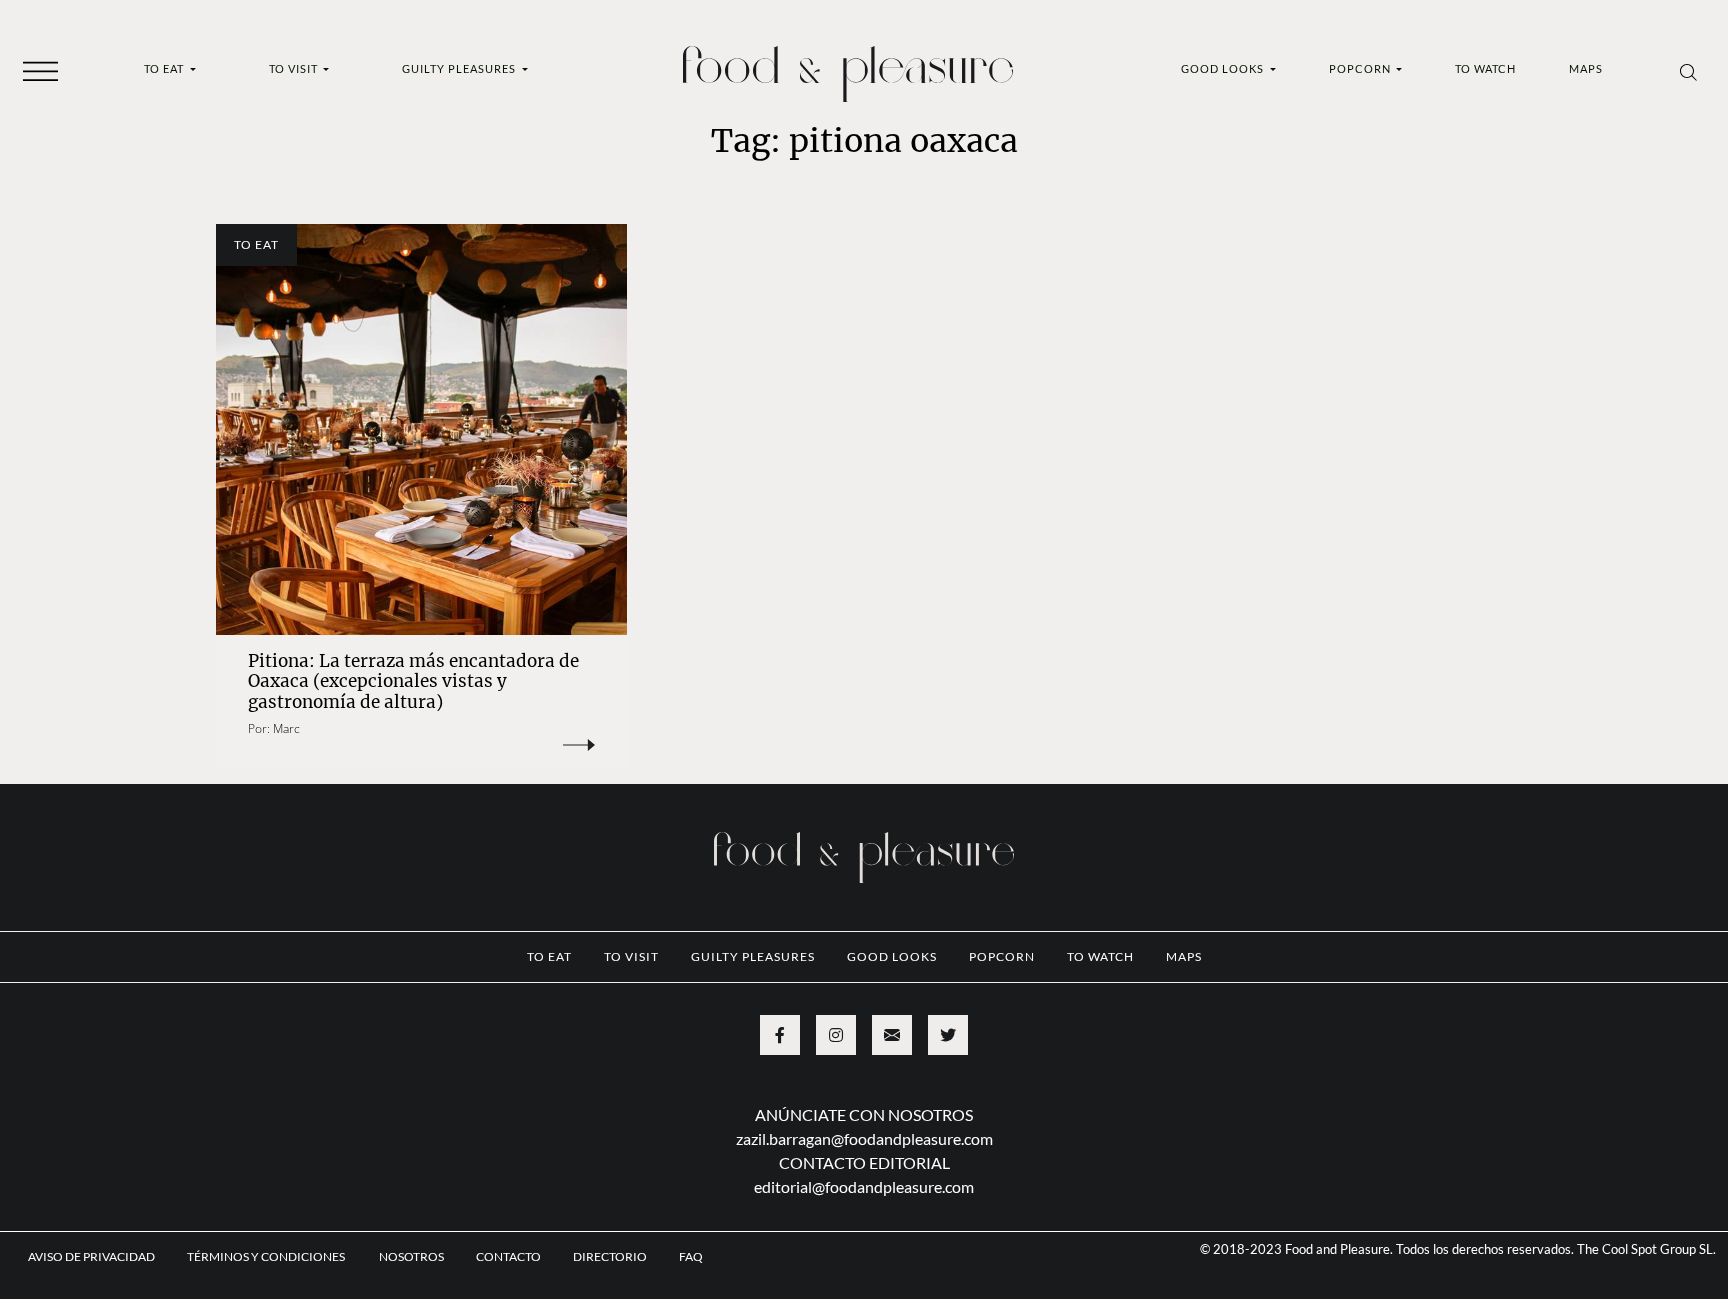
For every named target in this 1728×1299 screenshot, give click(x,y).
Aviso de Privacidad (91, 1256)
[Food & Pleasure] (848, 67)
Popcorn (1361, 68)
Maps (1586, 68)
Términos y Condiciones (267, 1256)
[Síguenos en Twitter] (948, 1035)
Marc (286, 728)
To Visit (295, 68)
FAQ (691, 1256)
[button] (40, 70)
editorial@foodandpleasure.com (864, 1186)
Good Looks (1224, 68)
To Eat (165, 68)
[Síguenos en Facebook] (780, 1035)
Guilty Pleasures (460, 68)
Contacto (508, 1256)
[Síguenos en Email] (892, 1035)
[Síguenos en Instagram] (836, 1035)
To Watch (1485, 68)
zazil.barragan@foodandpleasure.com (864, 1138)
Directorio (610, 1256)
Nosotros (411, 1256)
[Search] (1688, 71)
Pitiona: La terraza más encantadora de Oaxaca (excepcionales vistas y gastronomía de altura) (413, 681)
